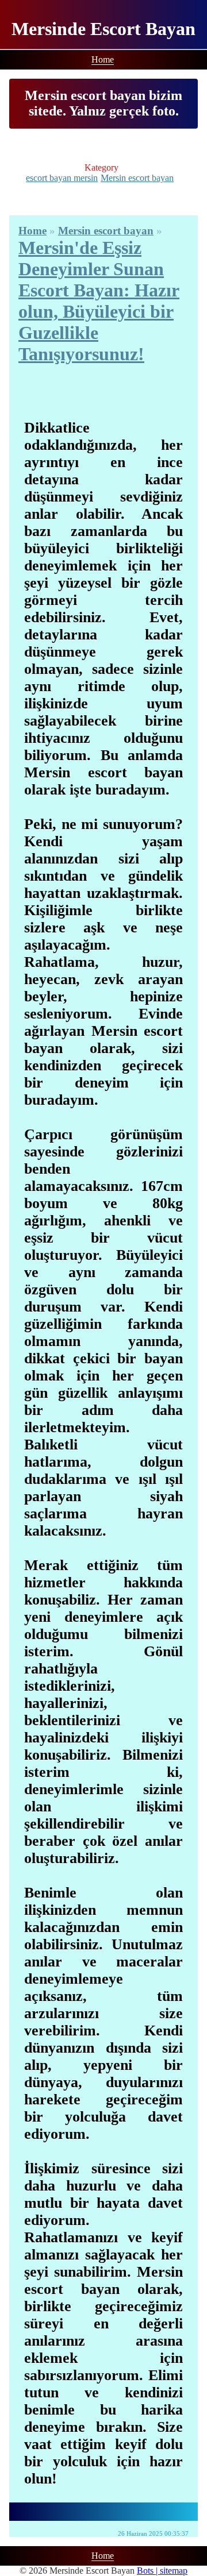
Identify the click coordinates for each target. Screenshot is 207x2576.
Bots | (148, 2571)
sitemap (174, 2571)
